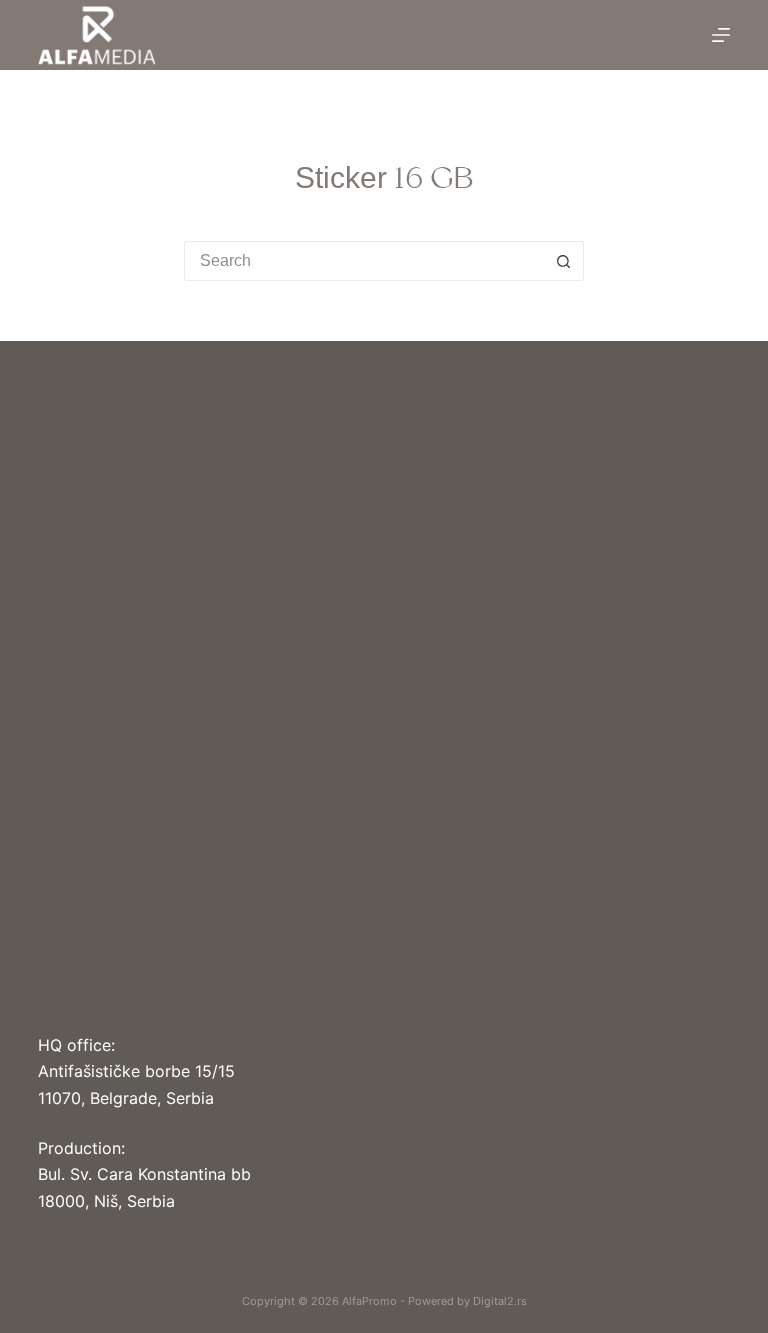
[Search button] (564, 261)
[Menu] (721, 35)
